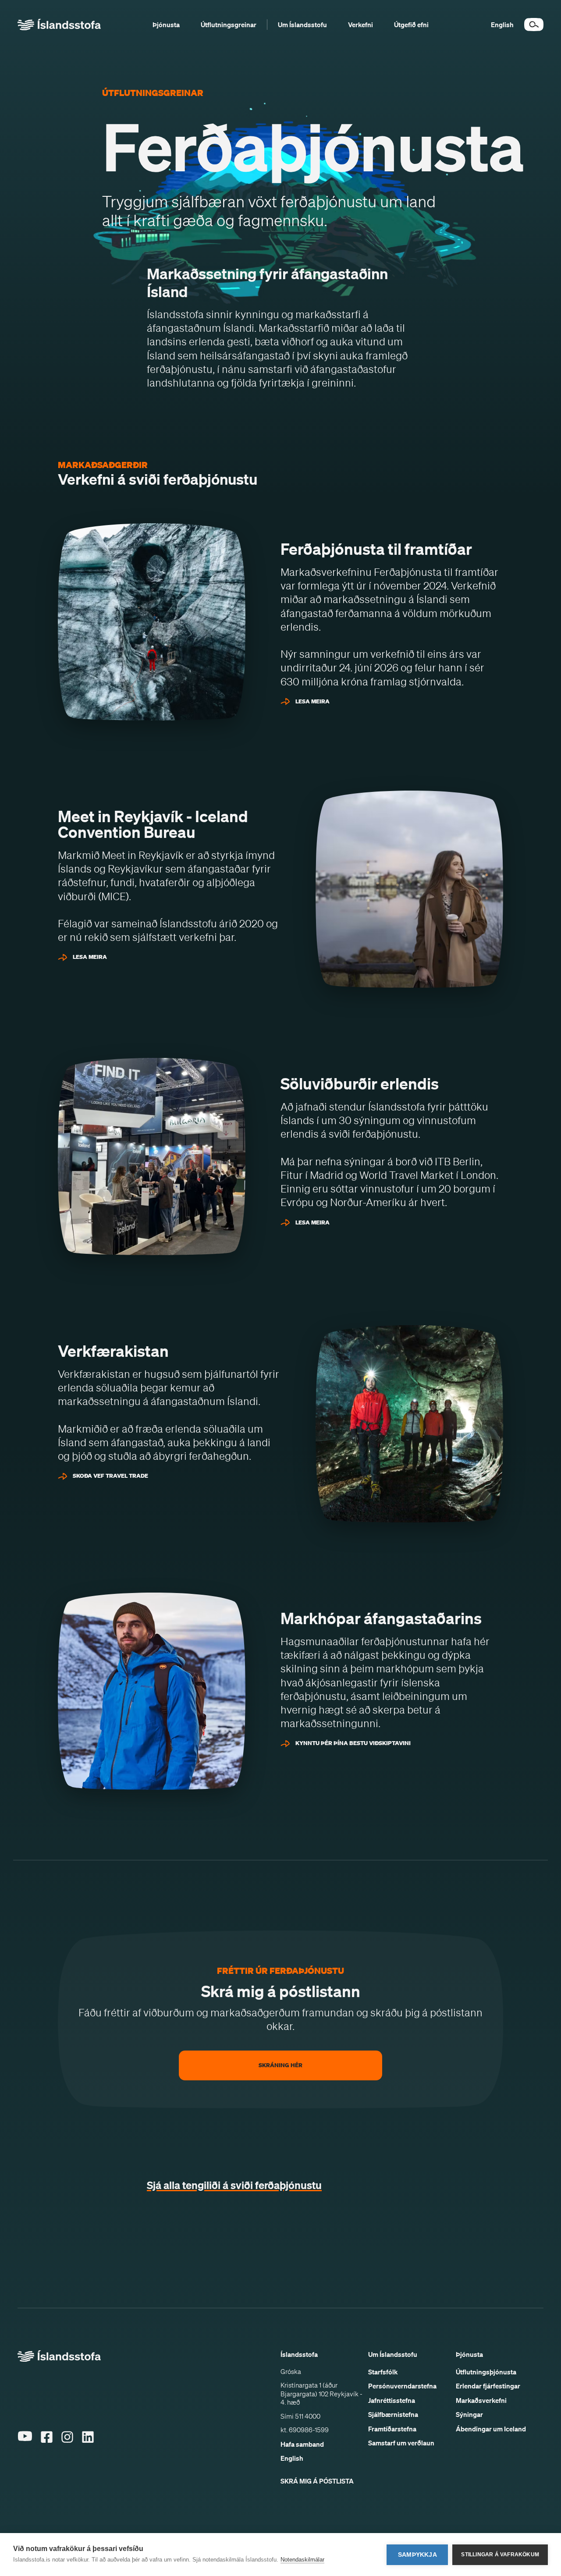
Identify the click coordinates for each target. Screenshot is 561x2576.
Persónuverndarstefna (402, 2386)
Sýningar (469, 2414)
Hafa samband (302, 2444)
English (292, 2458)
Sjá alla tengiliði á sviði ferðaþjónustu (234, 2185)
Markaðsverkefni (481, 2400)
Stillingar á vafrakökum (500, 2555)
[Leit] (534, 25)
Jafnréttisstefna (392, 2400)
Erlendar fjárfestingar (488, 2386)
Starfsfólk (383, 2372)
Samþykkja (417, 2555)
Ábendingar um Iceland (491, 2429)
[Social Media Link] (25, 2450)
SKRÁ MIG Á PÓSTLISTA (317, 2481)
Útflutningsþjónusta (486, 2372)
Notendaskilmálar (302, 2560)
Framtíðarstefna (392, 2429)
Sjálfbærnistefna (393, 2414)
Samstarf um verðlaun (401, 2443)
